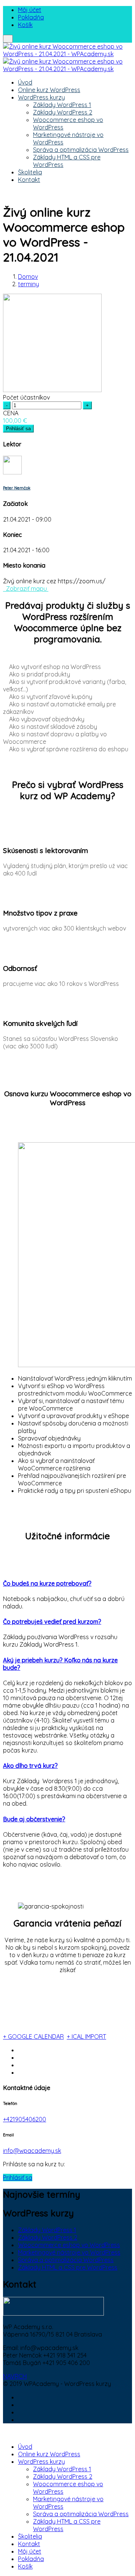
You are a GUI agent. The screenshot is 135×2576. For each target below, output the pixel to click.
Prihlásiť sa (18, 429)
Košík (25, 25)
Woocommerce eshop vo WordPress (69, 2245)
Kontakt (29, 180)
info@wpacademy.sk (32, 2151)
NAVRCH (15, 2376)
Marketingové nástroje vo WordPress (69, 2252)
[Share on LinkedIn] (20, 2065)
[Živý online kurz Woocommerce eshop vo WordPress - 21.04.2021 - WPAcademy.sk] (67, 54)
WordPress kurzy (41, 97)
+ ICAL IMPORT (86, 2036)
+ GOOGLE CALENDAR (33, 2036)
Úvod (25, 82)
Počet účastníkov (26, 397)
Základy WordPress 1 (62, 105)
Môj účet (30, 10)
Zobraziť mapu (26, 589)
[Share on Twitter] (20, 2057)
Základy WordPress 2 (63, 112)
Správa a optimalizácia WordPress (81, 150)
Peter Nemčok (17, 488)
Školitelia (30, 172)
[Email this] (20, 2072)
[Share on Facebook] (20, 2050)
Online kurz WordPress (49, 90)
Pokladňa (31, 17)
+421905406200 (25, 2119)
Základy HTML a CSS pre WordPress (68, 2267)
